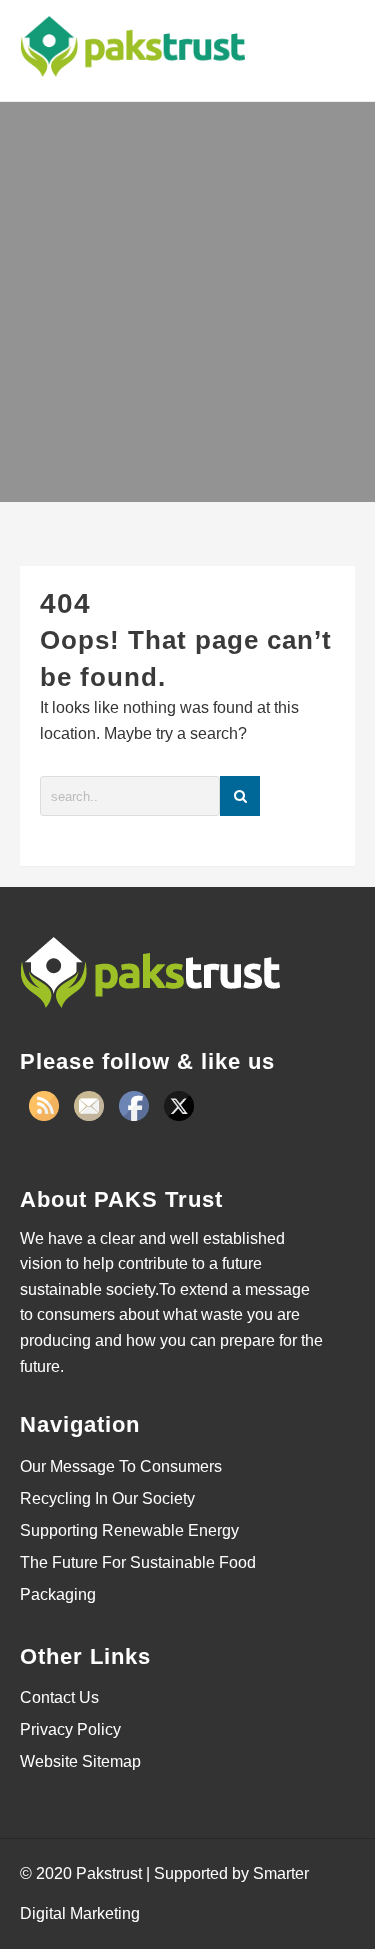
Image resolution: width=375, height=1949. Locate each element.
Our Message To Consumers (121, 1466)
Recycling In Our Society (107, 1498)
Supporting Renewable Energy (129, 1530)
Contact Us (59, 1697)
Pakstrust (109, 1873)
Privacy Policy (70, 1729)
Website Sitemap (80, 1761)
